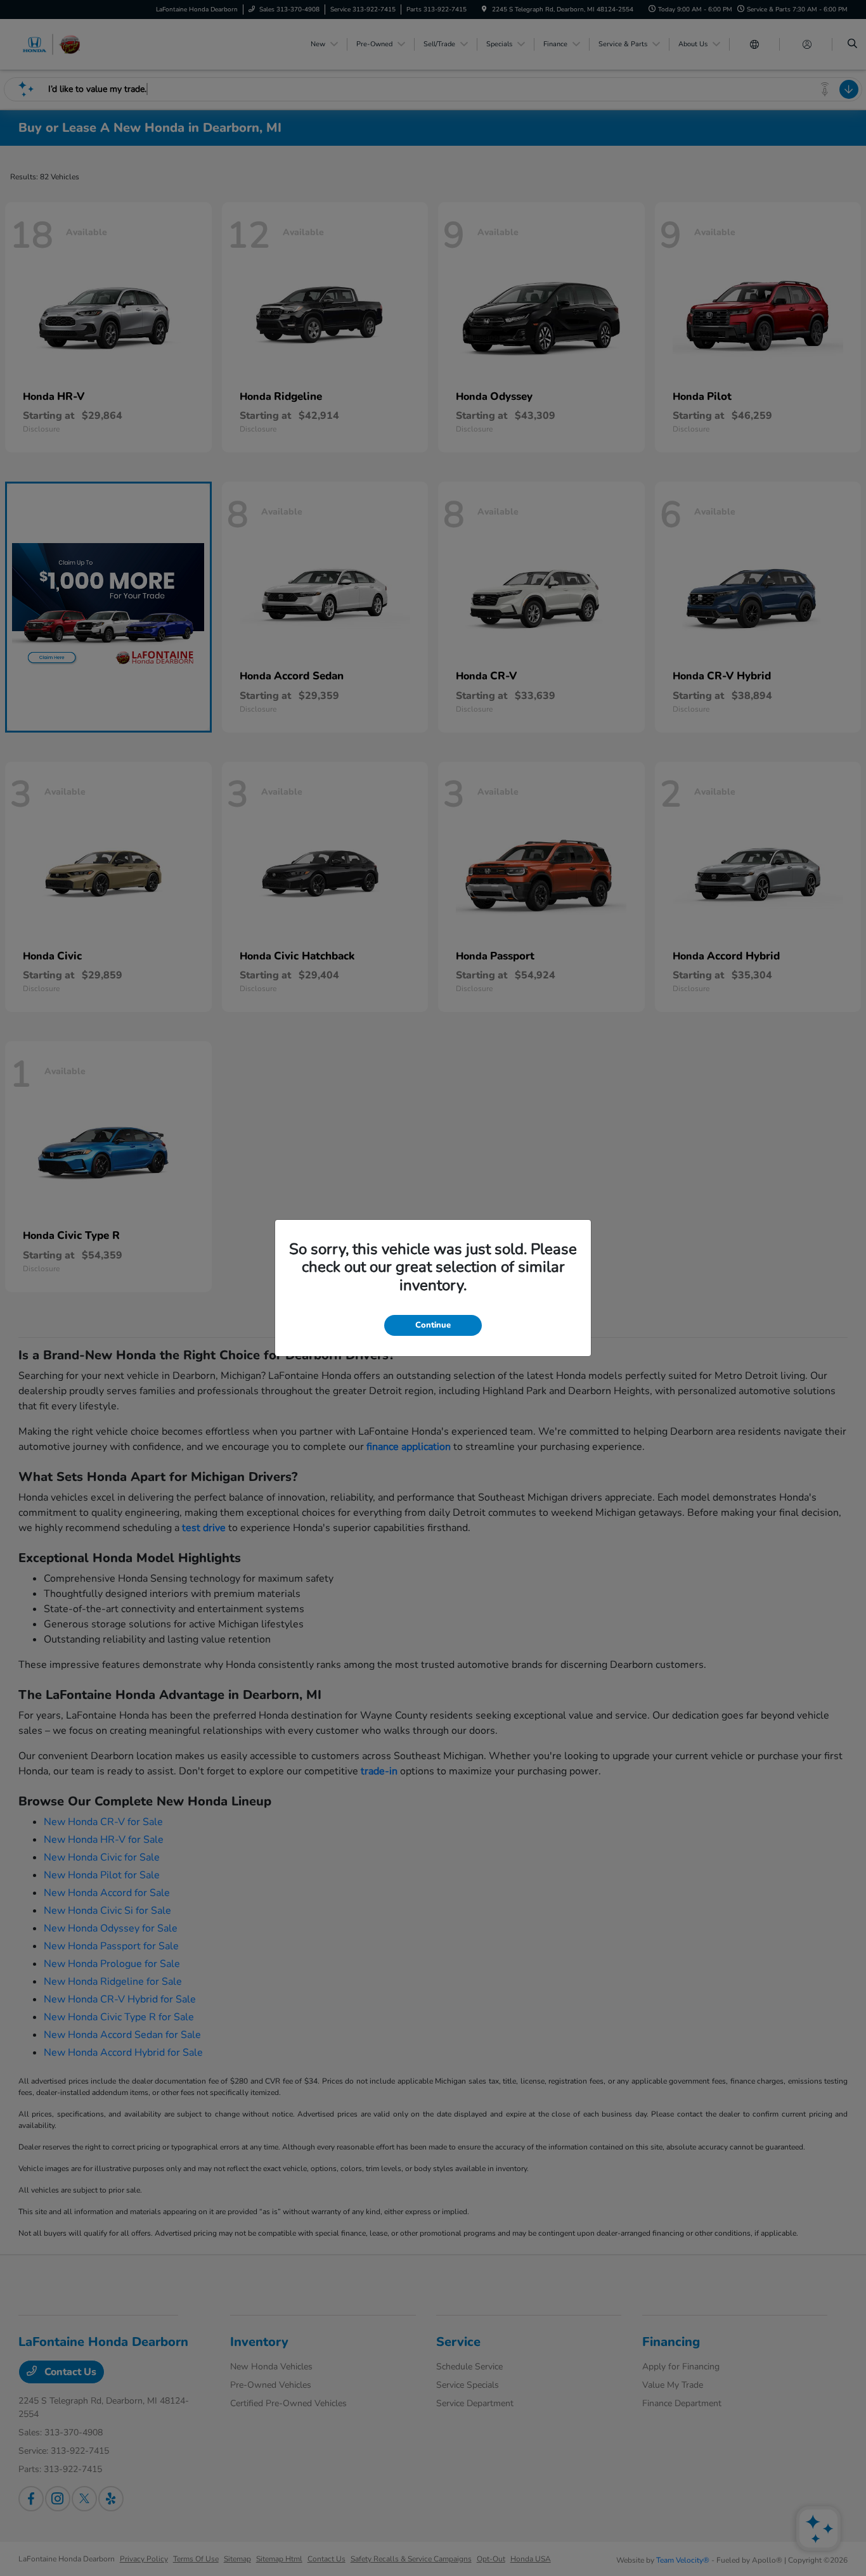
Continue (433, 1325)
